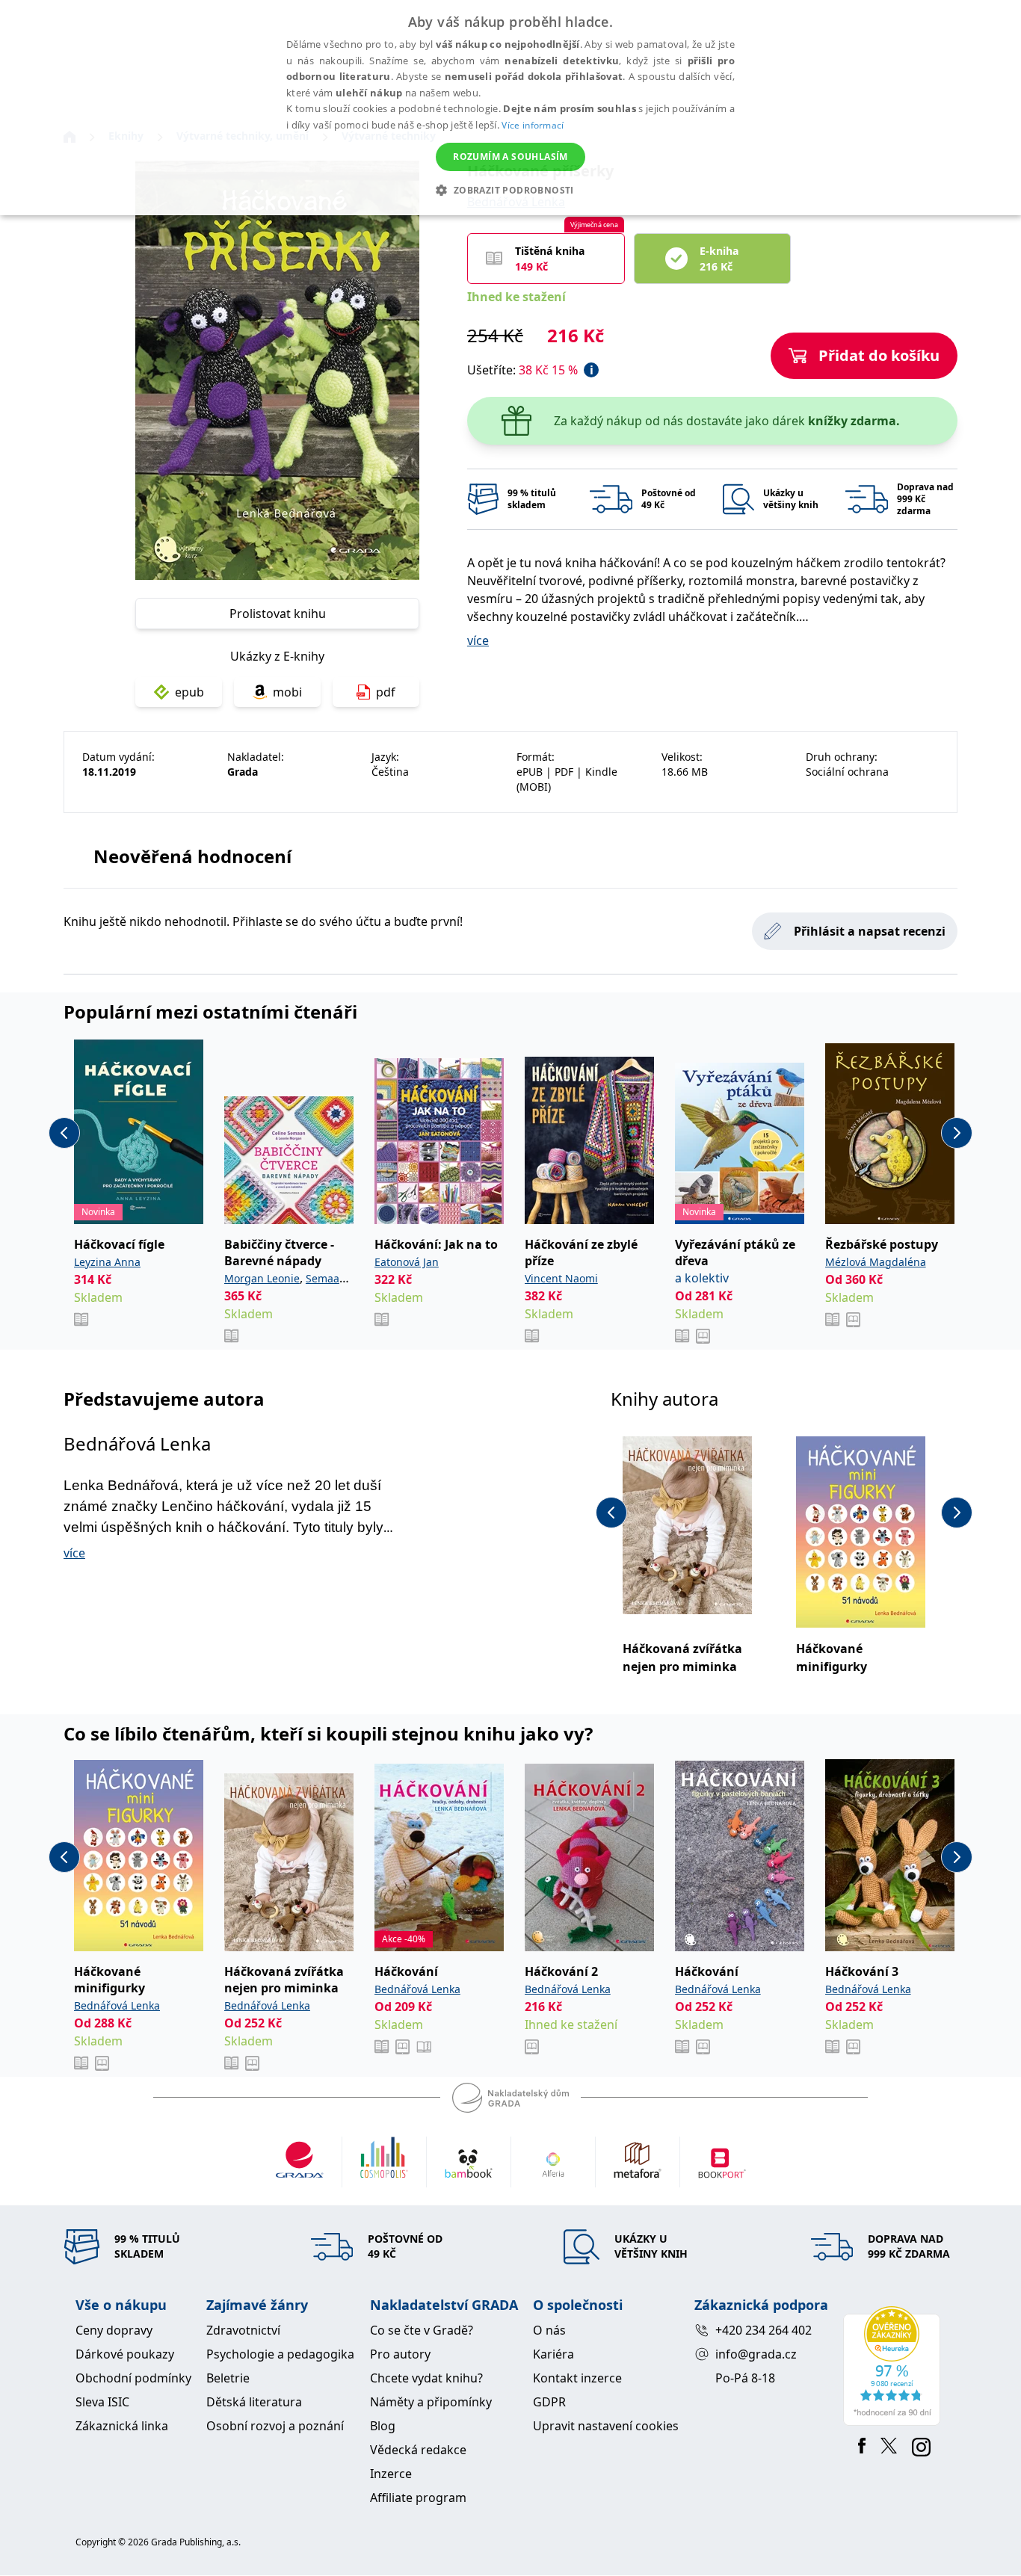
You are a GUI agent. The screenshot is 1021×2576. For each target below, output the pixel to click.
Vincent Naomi (561, 1278)
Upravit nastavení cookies (606, 2426)
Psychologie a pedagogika (280, 2354)
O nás (549, 2330)
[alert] (510, 108)
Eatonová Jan (407, 1262)
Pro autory (400, 2354)
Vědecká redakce (418, 2450)
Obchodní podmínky (133, 2378)
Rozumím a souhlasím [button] (510, 157)
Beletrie (228, 2378)
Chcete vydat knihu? (426, 2378)
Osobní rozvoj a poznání (275, 2426)
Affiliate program (418, 2498)
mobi (287, 692)
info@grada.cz (756, 2354)
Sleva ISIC (102, 2402)
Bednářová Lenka (137, 1443)
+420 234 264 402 (764, 2330)
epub (189, 692)
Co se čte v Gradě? (422, 2330)
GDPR (549, 2402)
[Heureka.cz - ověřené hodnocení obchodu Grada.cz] (894, 2366)
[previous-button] (64, 1133)
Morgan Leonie (262, 1278)
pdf (386, 692)
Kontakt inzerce (577, 2378)
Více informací (533, 125)
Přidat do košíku (879, 355)
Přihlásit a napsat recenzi (870, 931)
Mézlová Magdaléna (876, 1262)
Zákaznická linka (122, 2426)
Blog (383, 2426)
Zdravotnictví (243, 2330)
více (478, 640)
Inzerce (391, 2474)
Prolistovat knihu (278, 614)
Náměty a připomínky (431, 2402)
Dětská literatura (254, 2402)
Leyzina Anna (107, 1262)
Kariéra (553, 2354)
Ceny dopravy (114, 2330)
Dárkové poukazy (125, 2354)
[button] (510, 190)
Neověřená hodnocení (192, 856)
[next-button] (957, 1133)
